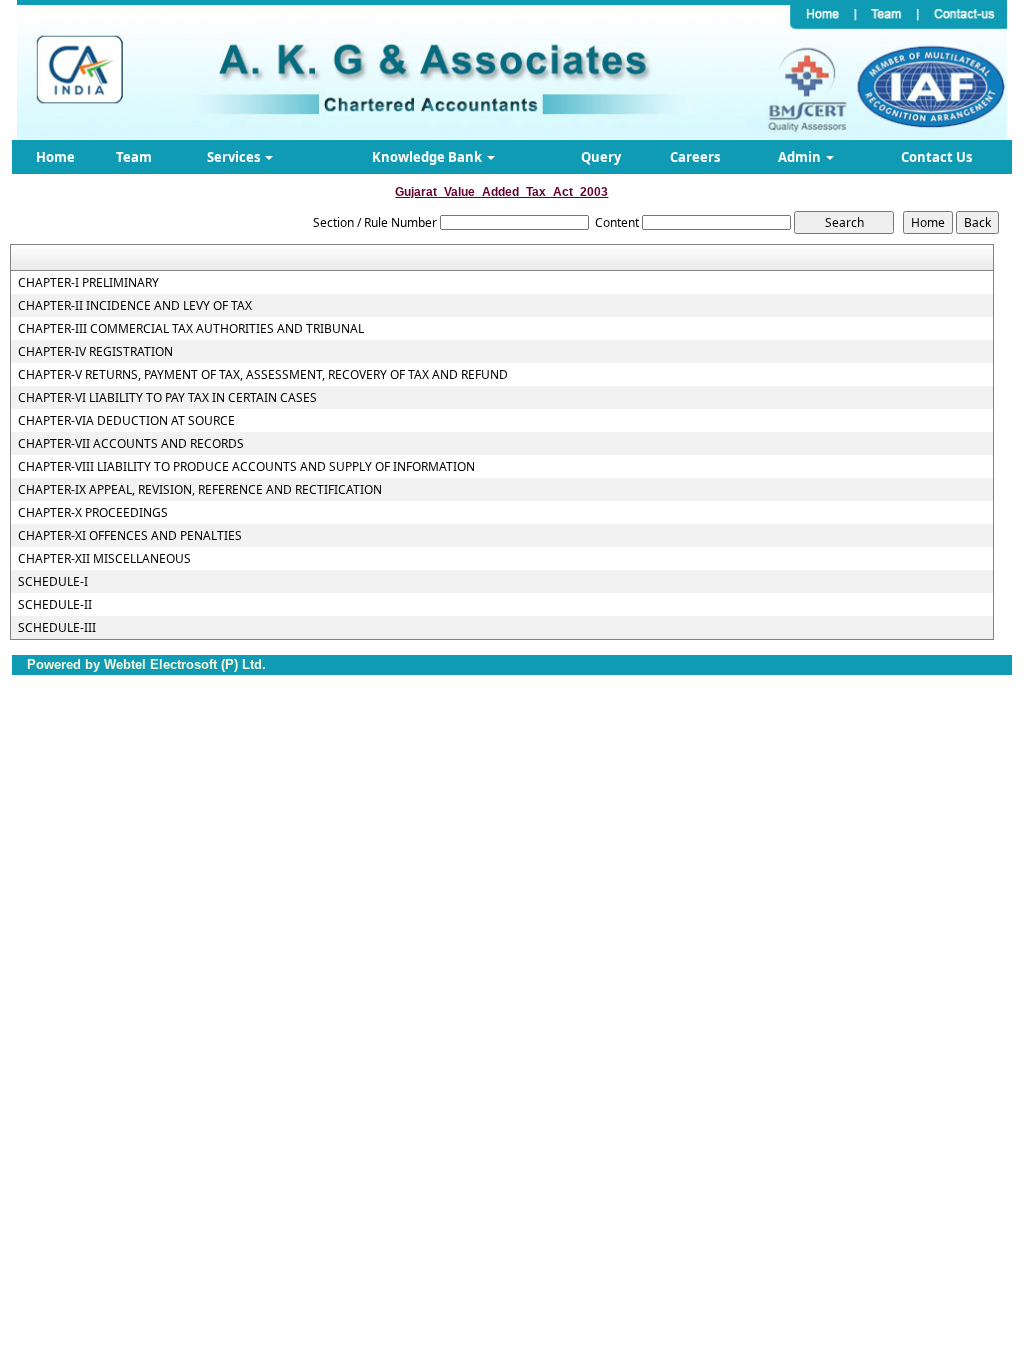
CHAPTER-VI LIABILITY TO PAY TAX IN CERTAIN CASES (167, 398)
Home (55, 157)
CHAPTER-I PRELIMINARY (88, 283)
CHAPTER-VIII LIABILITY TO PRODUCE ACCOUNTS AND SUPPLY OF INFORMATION (246, 467)
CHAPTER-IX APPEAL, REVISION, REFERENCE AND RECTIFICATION (200, 490)
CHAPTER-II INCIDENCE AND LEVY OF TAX (135, 306)
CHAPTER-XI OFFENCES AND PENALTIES (130, 536)
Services (235, 157)
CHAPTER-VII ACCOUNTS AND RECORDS (131, 444)
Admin (801, 157)
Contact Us (936, 157)
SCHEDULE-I (53, 582)
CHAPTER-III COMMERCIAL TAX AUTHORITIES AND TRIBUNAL (191, 329)
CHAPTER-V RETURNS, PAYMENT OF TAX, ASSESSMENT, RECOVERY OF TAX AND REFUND (263, 375)
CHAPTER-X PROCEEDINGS (93, 513)
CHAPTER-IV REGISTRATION (95, 352)
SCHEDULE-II (55, 605)
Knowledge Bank (428, 157)
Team (134, 157)
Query (601, 157)
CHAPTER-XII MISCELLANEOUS (104, 559)
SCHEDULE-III (57, 628)
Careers (695, 157)
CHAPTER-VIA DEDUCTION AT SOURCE (126, 421)
